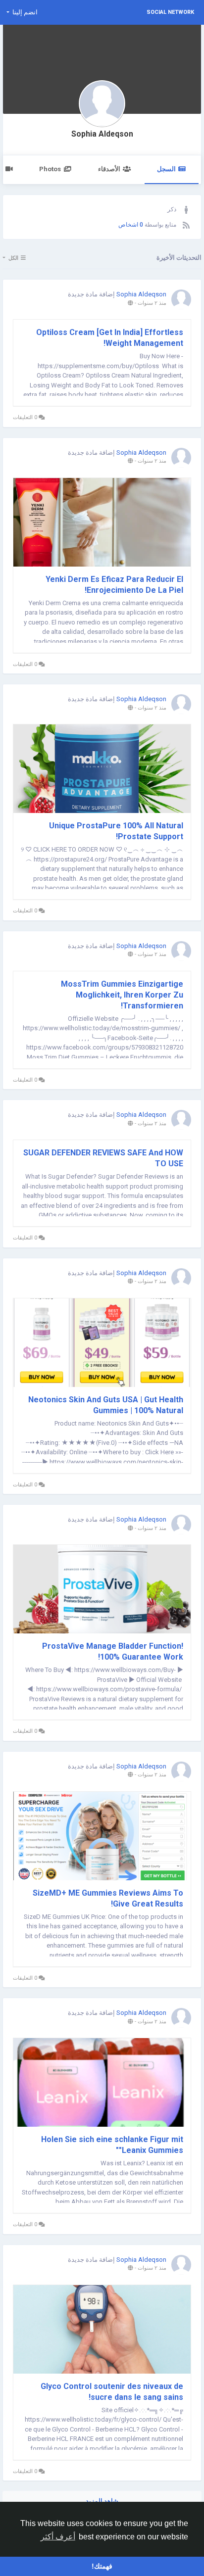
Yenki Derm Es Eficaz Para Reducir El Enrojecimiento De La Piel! (114, 585)
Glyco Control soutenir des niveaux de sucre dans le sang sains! (112, 2392)
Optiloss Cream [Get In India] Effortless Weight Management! (110, 338)
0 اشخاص (131, 225)
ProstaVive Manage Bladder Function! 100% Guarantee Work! (113, 1651)
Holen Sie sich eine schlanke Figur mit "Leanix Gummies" (112, 2145)
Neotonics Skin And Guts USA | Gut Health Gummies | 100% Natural (106, 1405)
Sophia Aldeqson (102, 134)
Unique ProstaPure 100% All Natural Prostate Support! (116, 831)
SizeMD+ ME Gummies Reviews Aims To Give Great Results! (108, 1898)
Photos (50, 169)
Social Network (170, 12)
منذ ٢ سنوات (152, 303)
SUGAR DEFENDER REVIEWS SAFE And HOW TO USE (103, 1158)
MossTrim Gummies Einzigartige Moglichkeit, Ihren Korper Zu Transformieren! (122, 995)
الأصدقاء (109, 169)
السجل (166, 169)
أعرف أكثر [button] (58, 2537)
